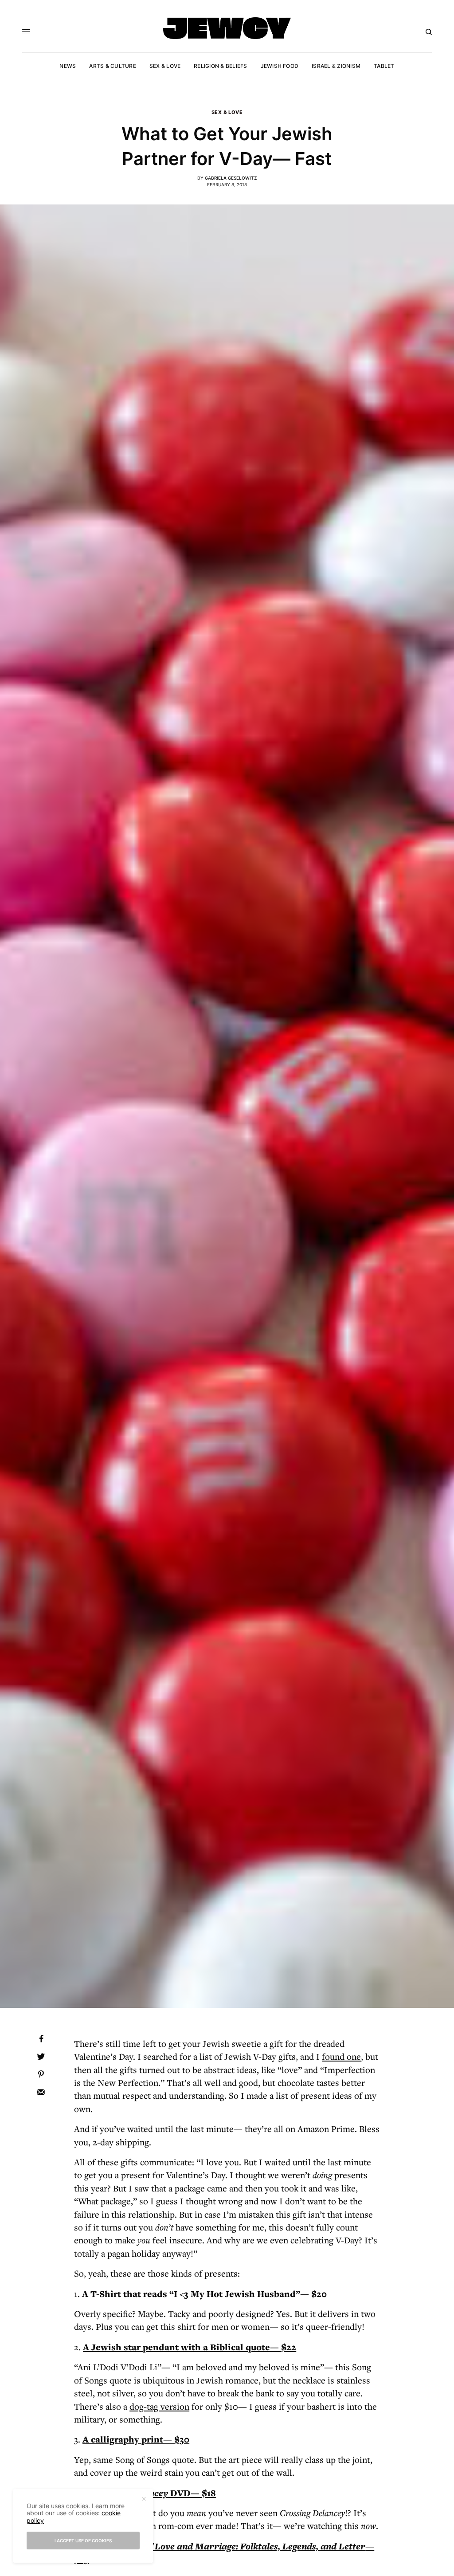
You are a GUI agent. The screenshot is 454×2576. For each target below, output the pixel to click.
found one (341, 2056)
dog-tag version (159, 2406)
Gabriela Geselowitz (231, 178)
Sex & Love (227, 112)
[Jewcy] (227, 28)
